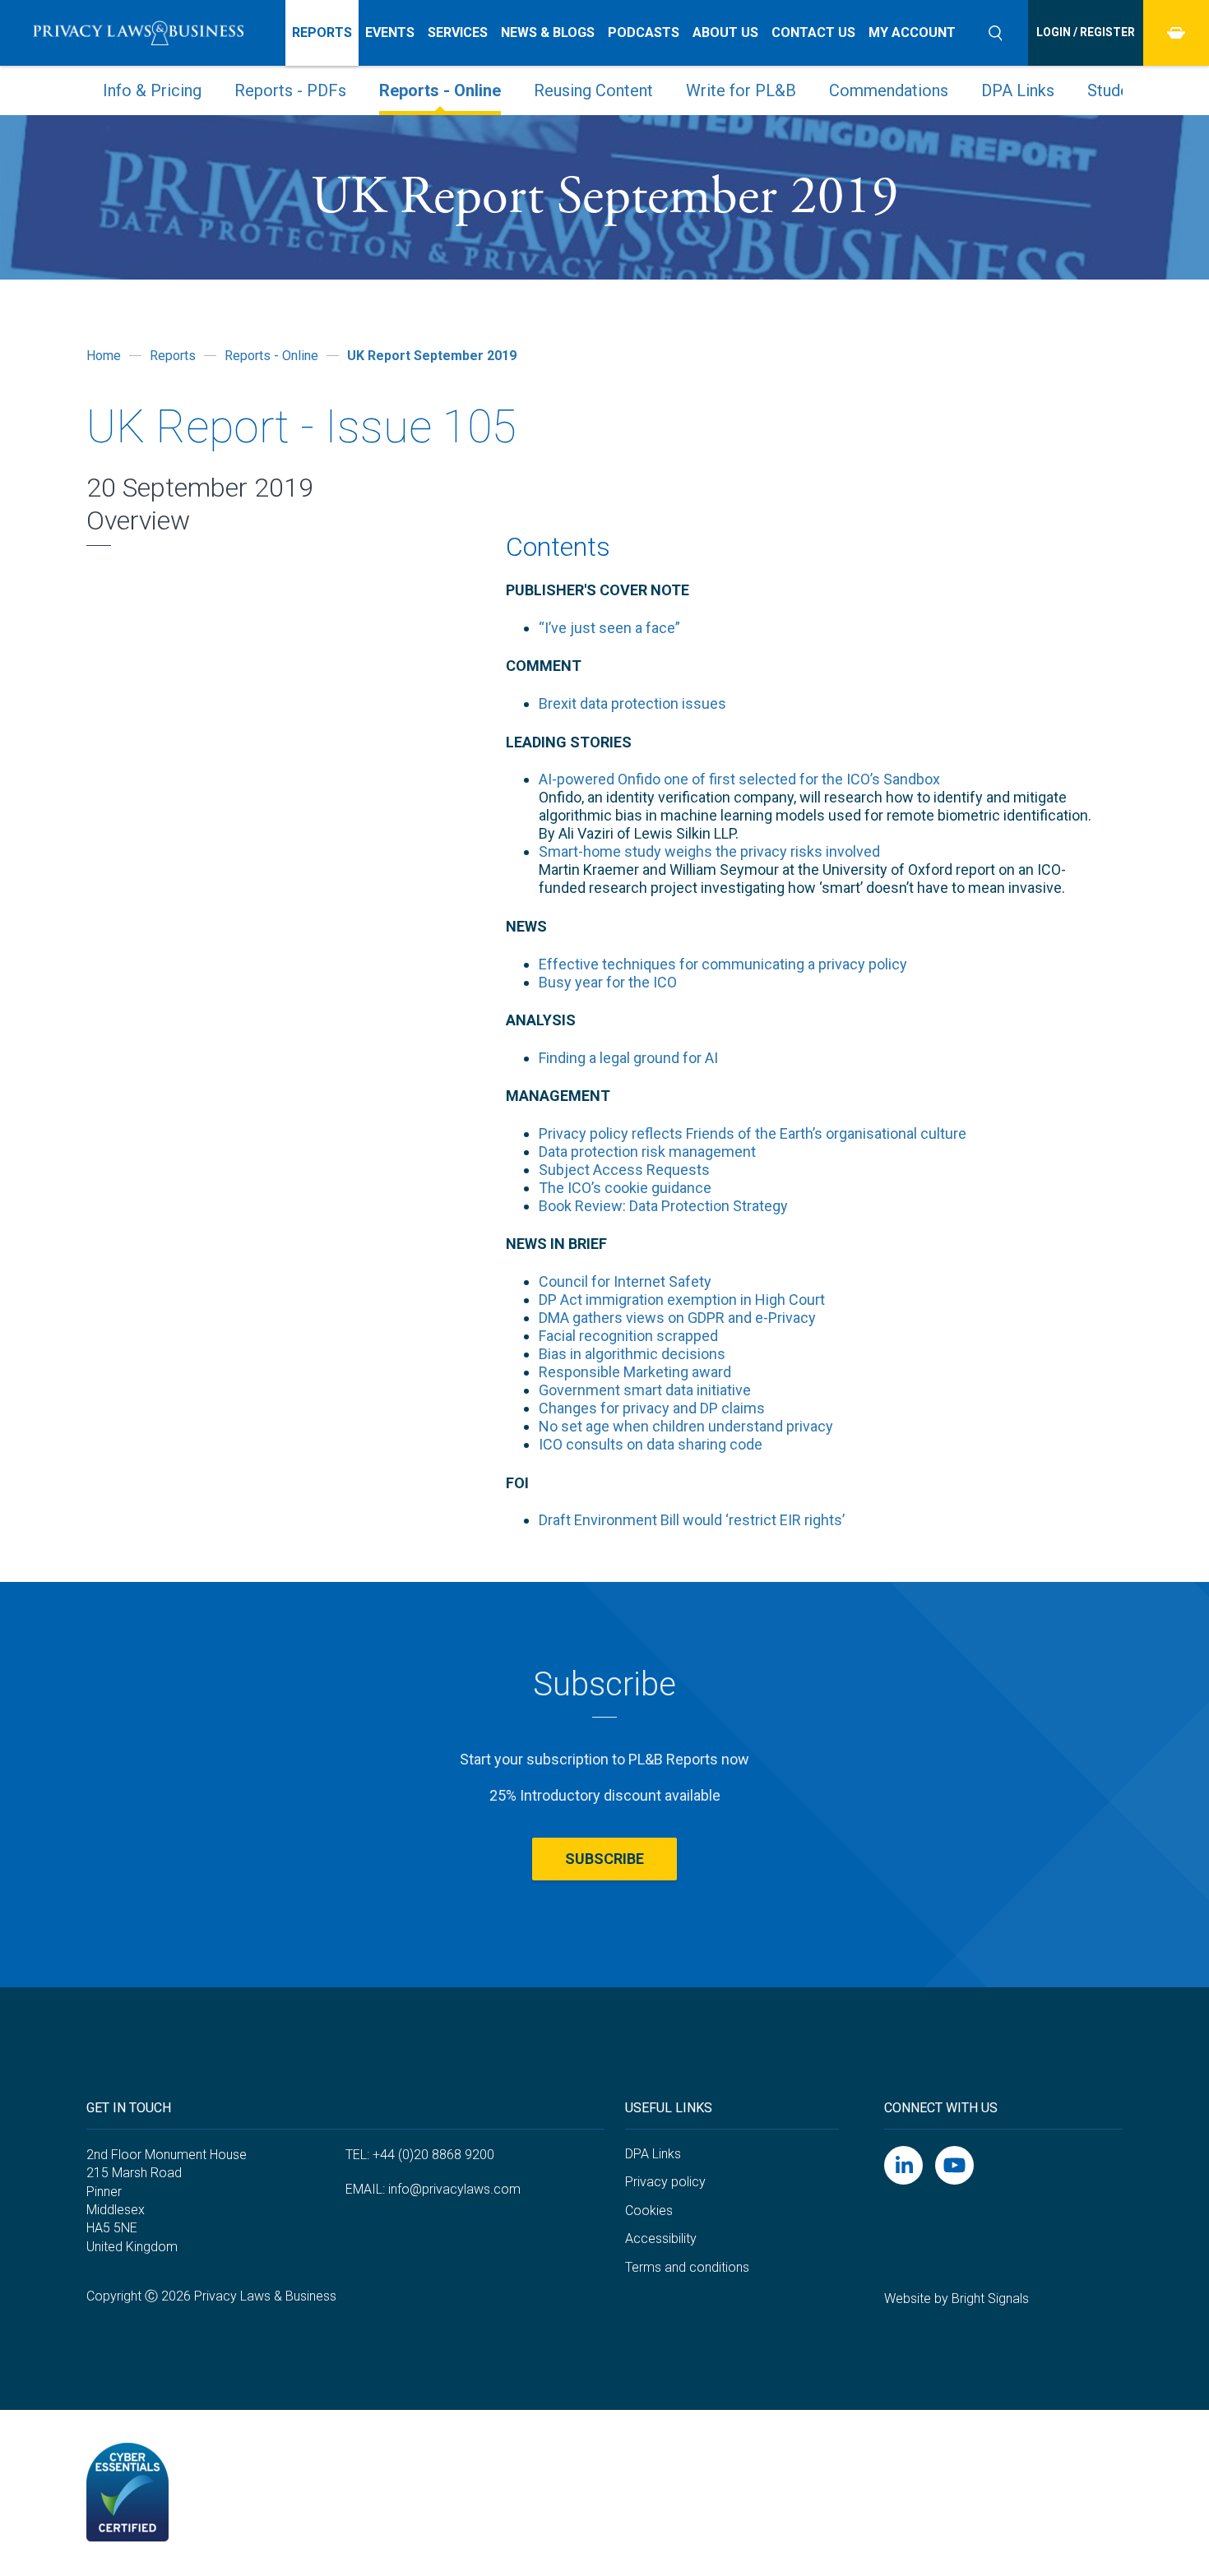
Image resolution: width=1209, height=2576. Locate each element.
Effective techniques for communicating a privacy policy (723, 964)
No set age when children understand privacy (686, 1426)
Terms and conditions (687, 2267)
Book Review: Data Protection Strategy (663, 1206)
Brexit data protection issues (632, 703)
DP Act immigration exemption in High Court (682, 1300)
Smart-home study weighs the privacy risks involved (709, 851)
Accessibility (661, 2238)
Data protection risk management (647, 1152)
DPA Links (1018, 90)
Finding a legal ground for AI (628, 1058)
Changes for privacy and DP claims (652, 1408)
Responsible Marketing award (635, 1372)
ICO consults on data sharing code (651, 1444)
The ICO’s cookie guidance (625, 1188)
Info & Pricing (152, 90)
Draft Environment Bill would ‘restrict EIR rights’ (692, 1520)
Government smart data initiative (645, 1390)
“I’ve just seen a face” (609, 628)
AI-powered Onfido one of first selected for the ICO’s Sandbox (739, 779)
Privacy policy (665, 2182)
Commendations (889, 90)
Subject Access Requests (624, 1170)
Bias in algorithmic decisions (632, 1354)
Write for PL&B (741, 90)
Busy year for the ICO (608, 982)
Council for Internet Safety (625, 1281)
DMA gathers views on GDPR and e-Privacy (677, 1318)
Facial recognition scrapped (628, 1336)
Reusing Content (593, 90)
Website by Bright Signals (957, 2299)
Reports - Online (440, 90)
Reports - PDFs (290, 90)
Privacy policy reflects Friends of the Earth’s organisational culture (753, 1133)
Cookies (649, 2211)
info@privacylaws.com (454, 2189)
